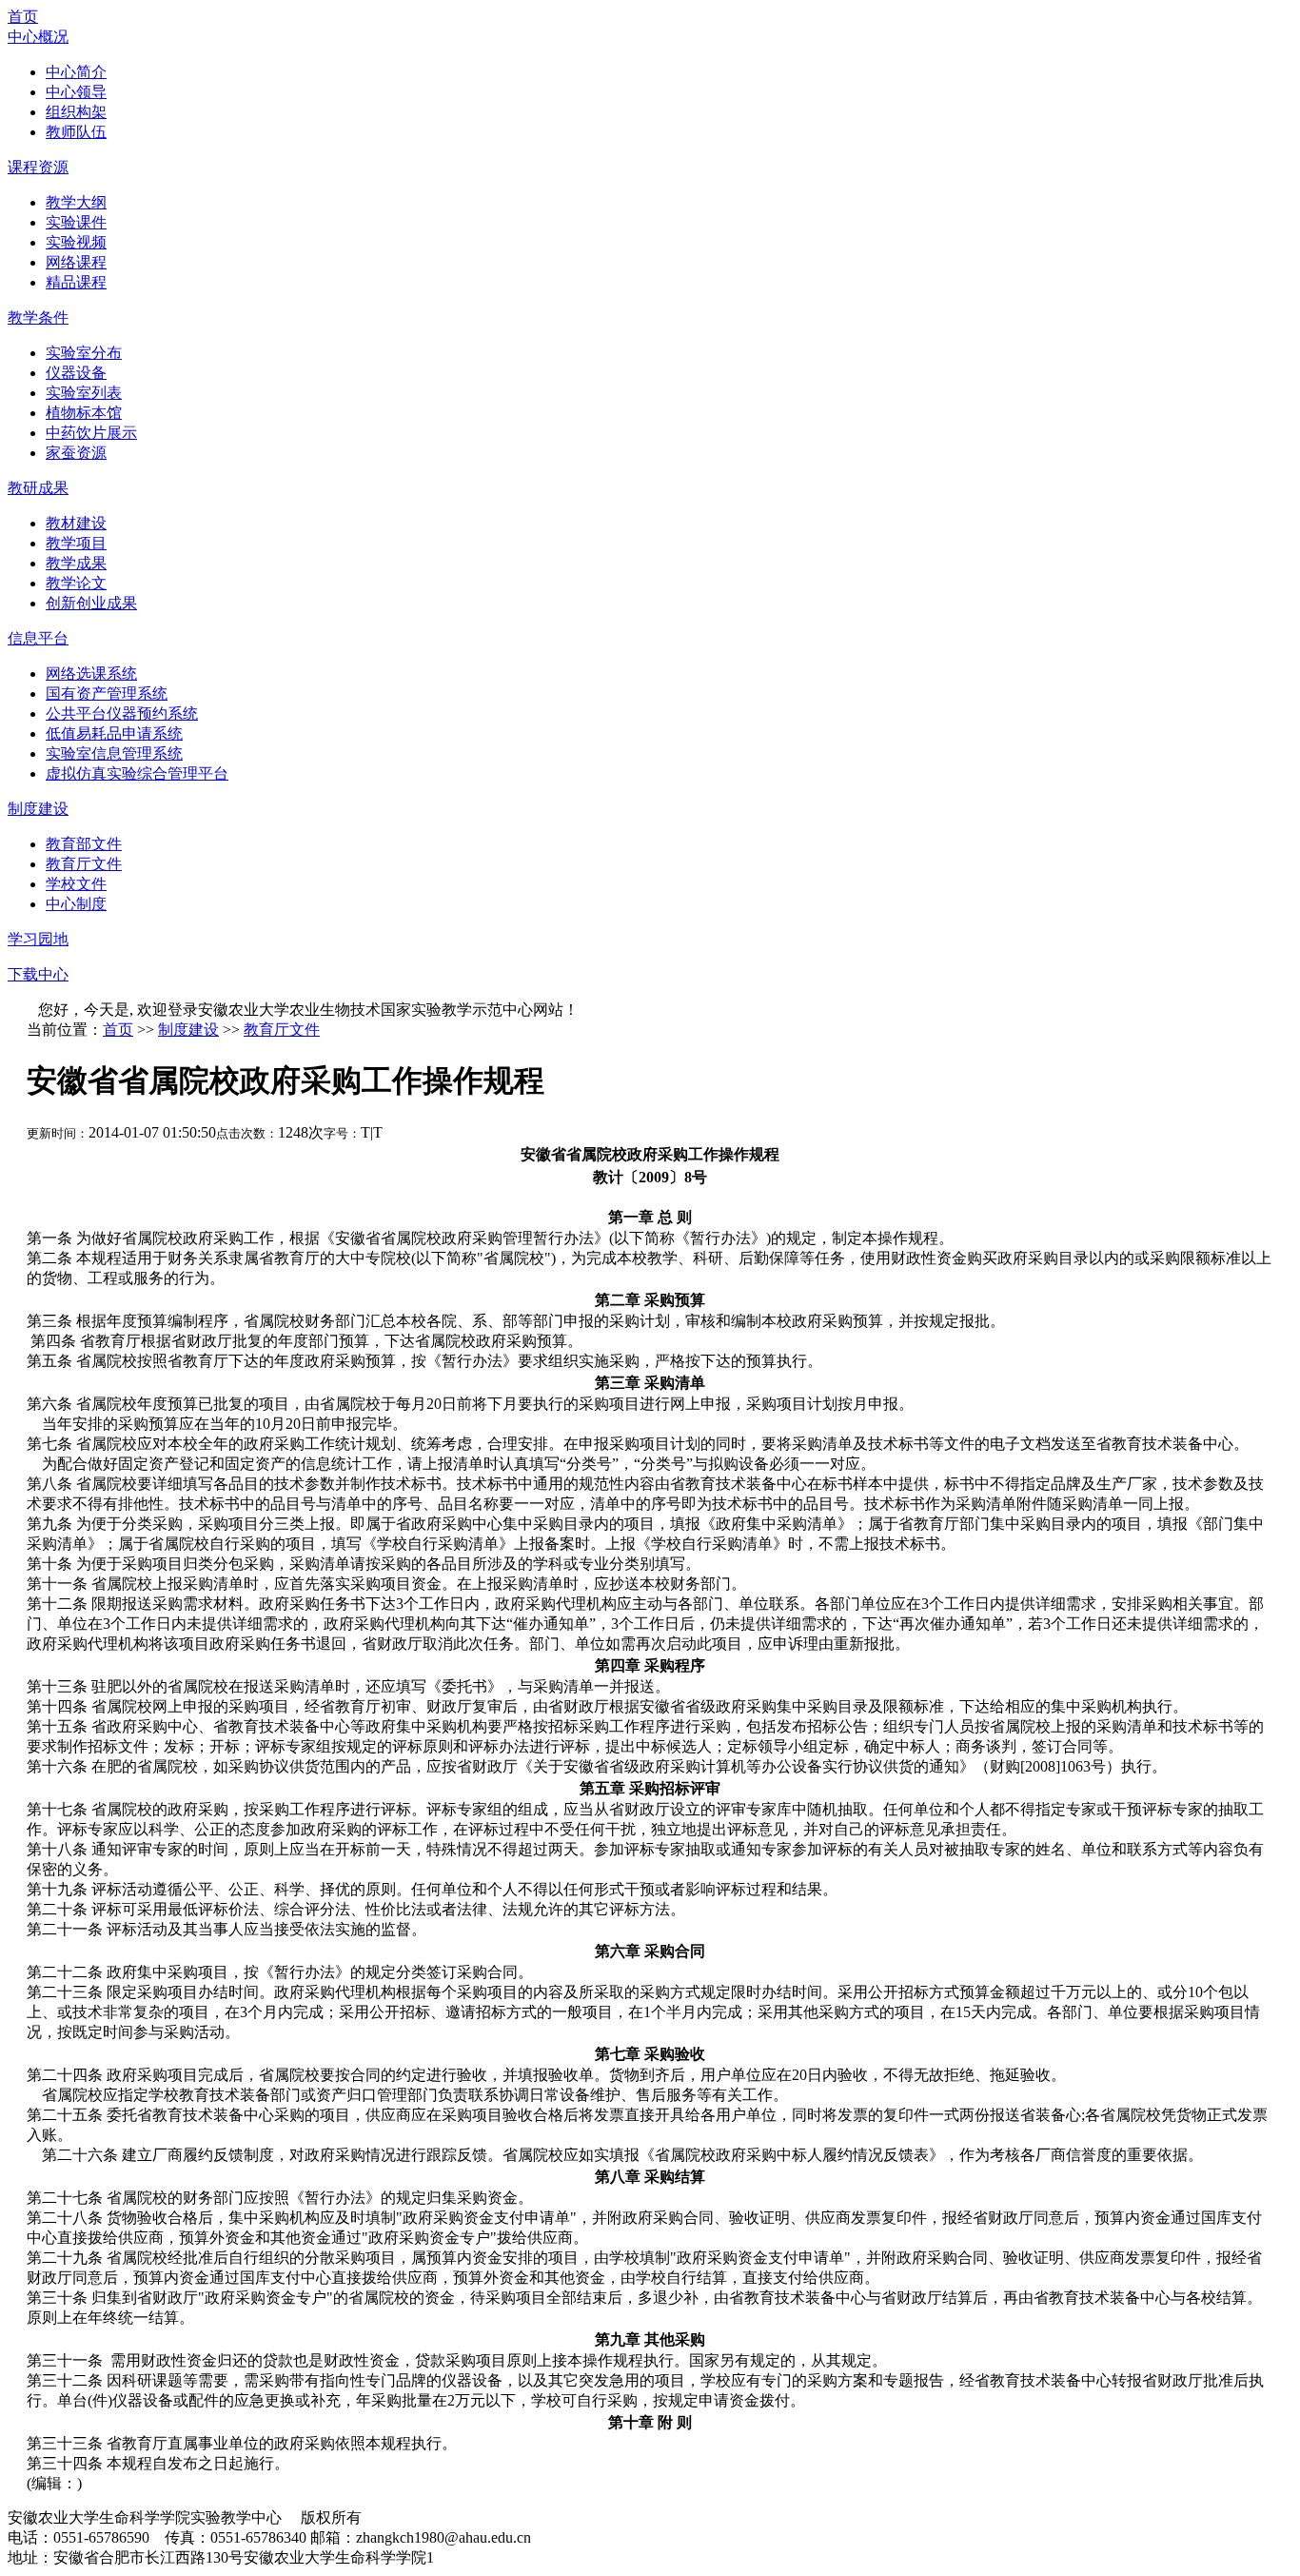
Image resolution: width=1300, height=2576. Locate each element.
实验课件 (76, 222)
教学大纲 (76, 202)
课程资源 (38, 167)
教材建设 (76, 523)
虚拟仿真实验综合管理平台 (137, 773)
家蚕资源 (76, 453)
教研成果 (38, 488)
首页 (23, 17)
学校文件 (76, 884)
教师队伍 (76, 132)
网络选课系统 (91, 674)
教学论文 (76, 583)
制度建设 (38, 809)
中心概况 (38, 37)
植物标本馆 (84, 413)
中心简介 (76, 72)
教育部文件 (84, 844)
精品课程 (76, 282)
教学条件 (38, 317)
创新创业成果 (91, 603)
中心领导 (76, 92)
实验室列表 (84, 393)
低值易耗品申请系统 (114, 733)
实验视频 (76, 242)
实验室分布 (84, 353)
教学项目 (76, 543)
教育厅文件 (84, 864)
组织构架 (76, 112)
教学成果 (76, 563)
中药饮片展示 (91, 433)
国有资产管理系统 (107, 694)
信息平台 (38, 638)
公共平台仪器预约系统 (122, 713)
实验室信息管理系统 (114, 753)
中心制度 (76, 904)
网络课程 (76, 262)
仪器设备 (76, 373)
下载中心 (38, 974)
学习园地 (38, 939)
